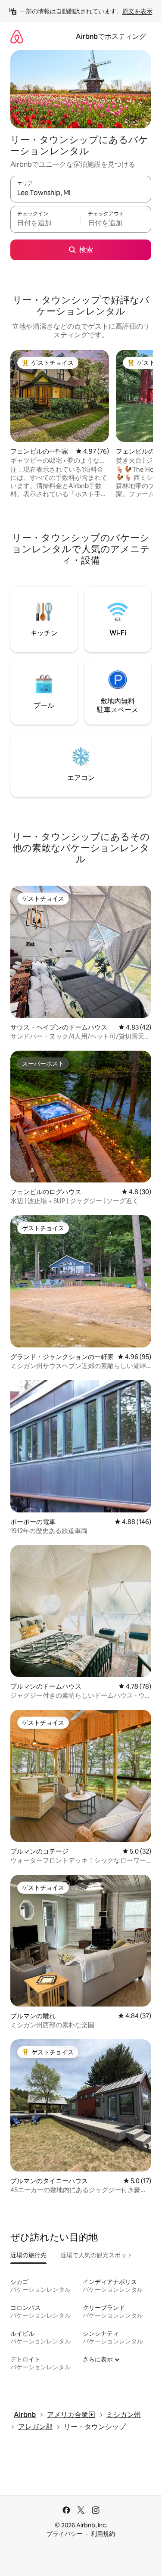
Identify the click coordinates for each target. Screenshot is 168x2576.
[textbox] (45, 223)
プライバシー (65, 2534)
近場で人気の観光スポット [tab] (96, 2255)
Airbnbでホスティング (111, 36)
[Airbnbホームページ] (17, 36)
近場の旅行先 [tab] (28, 2255)
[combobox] (81, 193)
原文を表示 (137, 11)
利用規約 (103, 2534)
